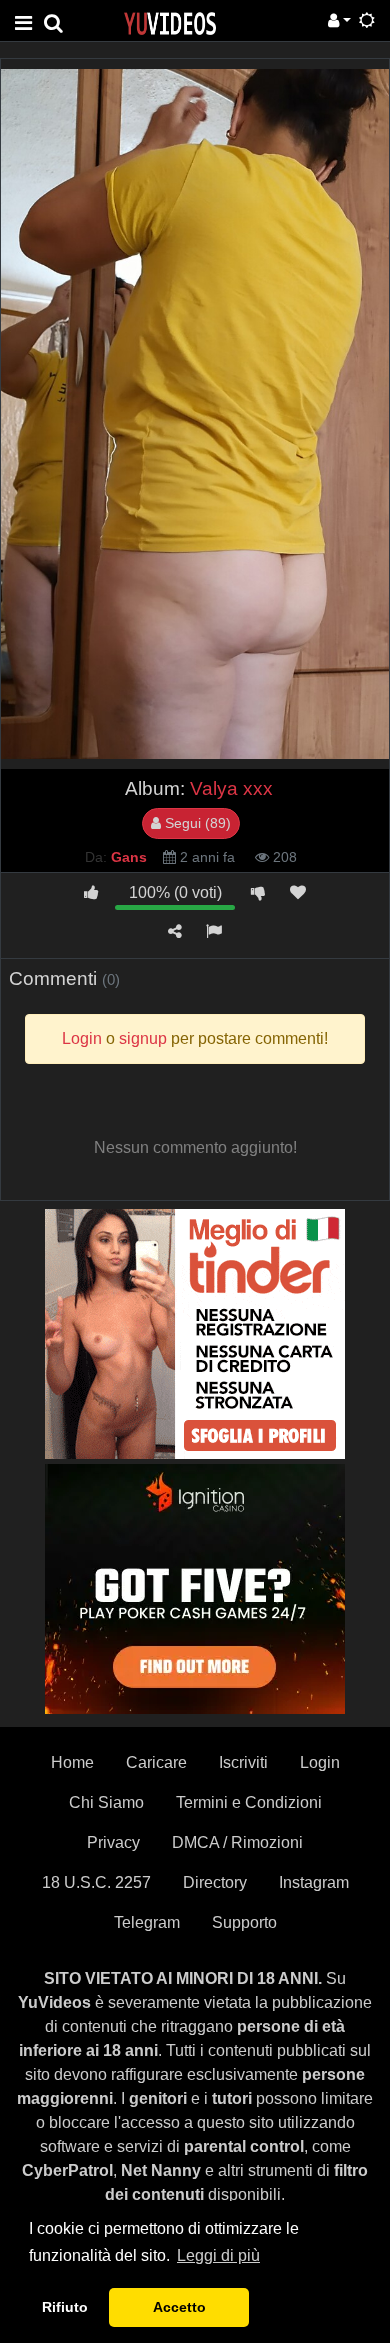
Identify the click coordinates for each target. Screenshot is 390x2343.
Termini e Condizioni (249, 1802)
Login (320, 1762)
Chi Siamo (106, 1802)
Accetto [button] (179, 2307)
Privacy (113, 1842)
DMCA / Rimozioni (237, 1842)
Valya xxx (231, 788)
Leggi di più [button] (218, 2255)
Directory (215, 1882)
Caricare (156, 1762)
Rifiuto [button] (65, 2307)
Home (72, 1762)
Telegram (147, 1922)
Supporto (244, 1922)
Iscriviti (243, 1762)
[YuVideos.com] (170, 22)
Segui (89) (196, 823)
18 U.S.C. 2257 (96, 1882)
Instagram (314, 1882)
